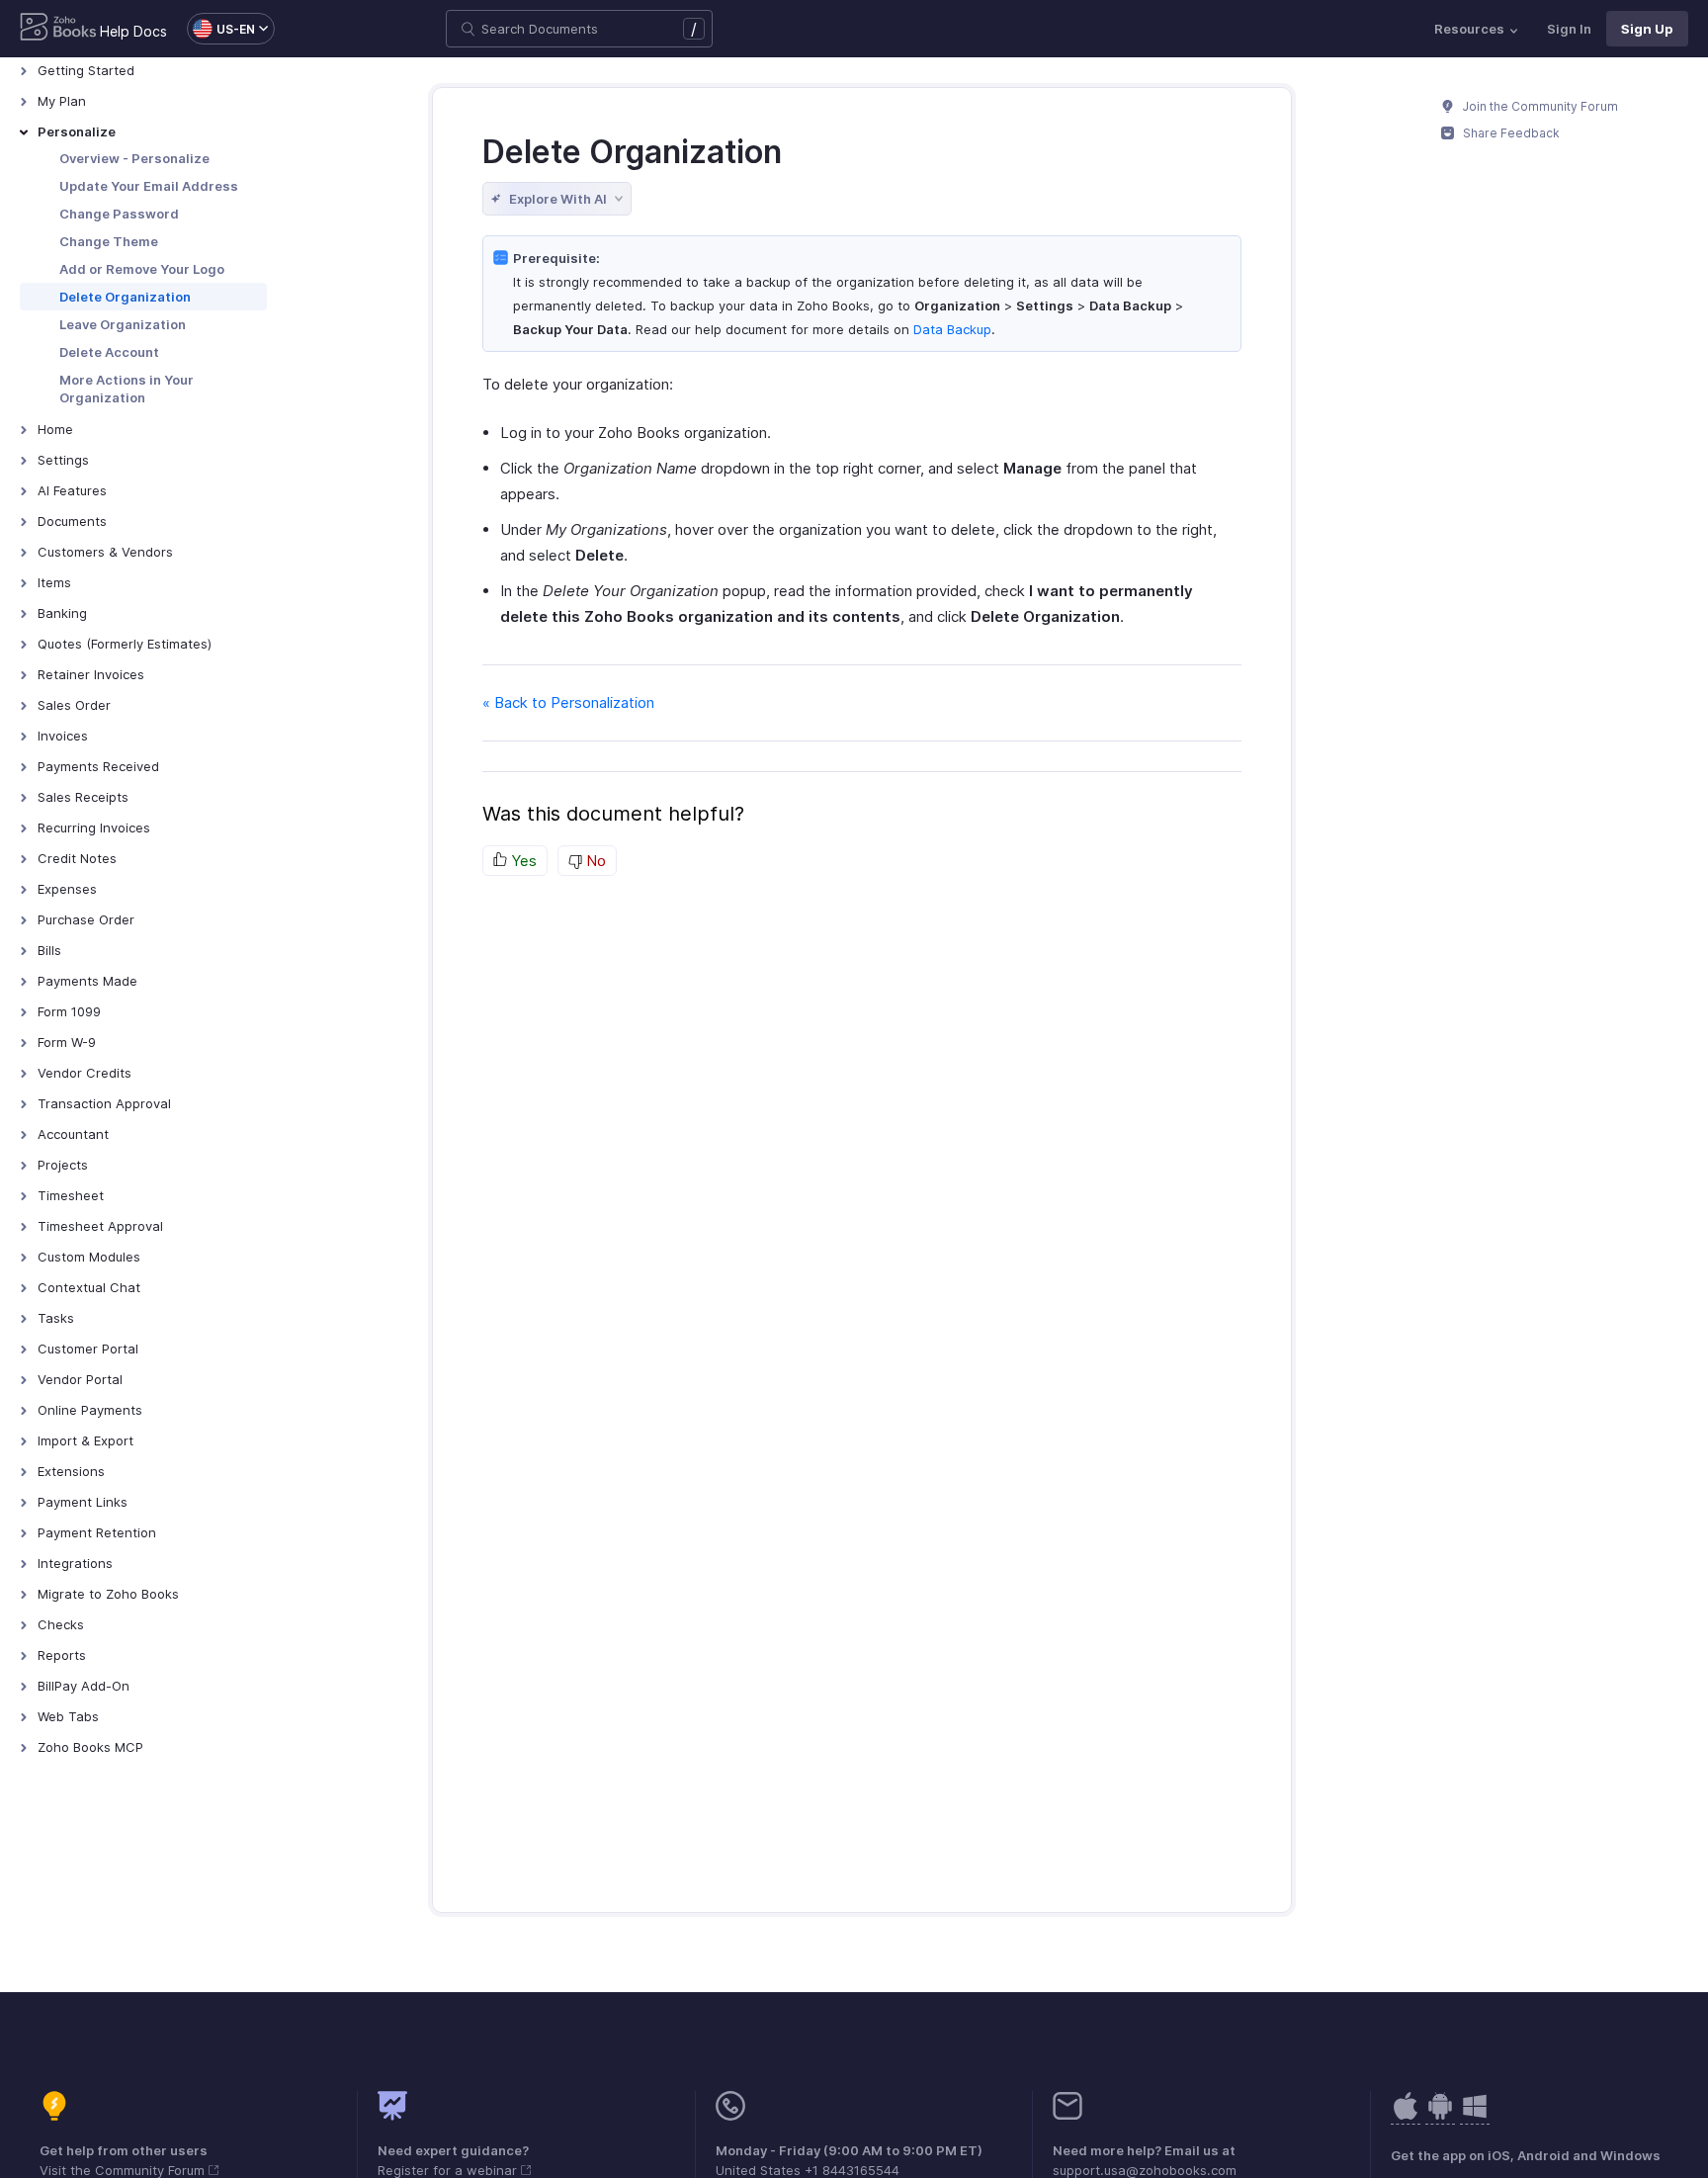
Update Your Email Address (149, 186)
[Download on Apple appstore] (1440, 2116)
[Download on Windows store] (1475, 2116)
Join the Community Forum (1539, 106)
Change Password (119, 214)
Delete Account (109, 352)
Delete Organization (125, 297)
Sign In (1569, 29)
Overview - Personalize (134, 158)
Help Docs (133, 31)
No (594, 861)
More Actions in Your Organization (127, 389)
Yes (522, 861)
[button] (221, 29)
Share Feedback (1510, 133)
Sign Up (1647, 29)
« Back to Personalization (568, 702)
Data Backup (952, 329)
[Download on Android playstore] (1406, 2116)
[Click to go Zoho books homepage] (58, 29)
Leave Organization (123, 324)
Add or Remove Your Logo (142, 269)
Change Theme (109, 241)
